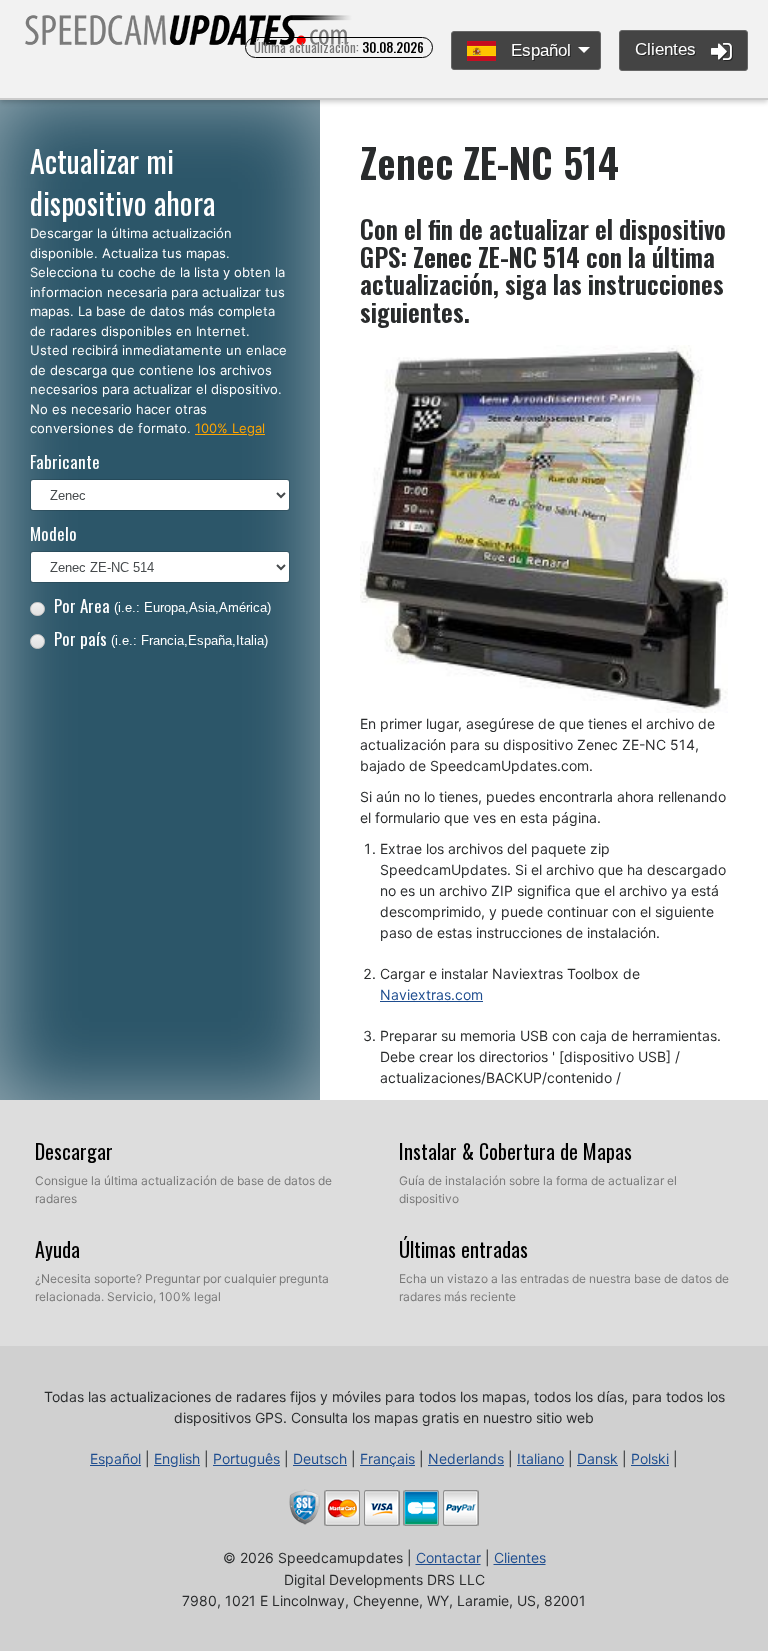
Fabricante (65, 461)
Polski (650, 1458)
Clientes (668, 49)
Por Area (162, 605)
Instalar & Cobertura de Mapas (515, 1151)
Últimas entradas (463, 1249)
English (177, 1458)
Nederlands (466, 1458)
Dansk (597, 1458)
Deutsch (320, 1458)
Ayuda (57, 1249)
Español (538, 50)
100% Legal (230, 428)
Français (387, 1458)
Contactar (448, 1557)
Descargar (74, 1151)
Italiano (540, 1458)
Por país (161, 638)
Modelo (53, 533)
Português (246, 1458)
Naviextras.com (431, 994)
